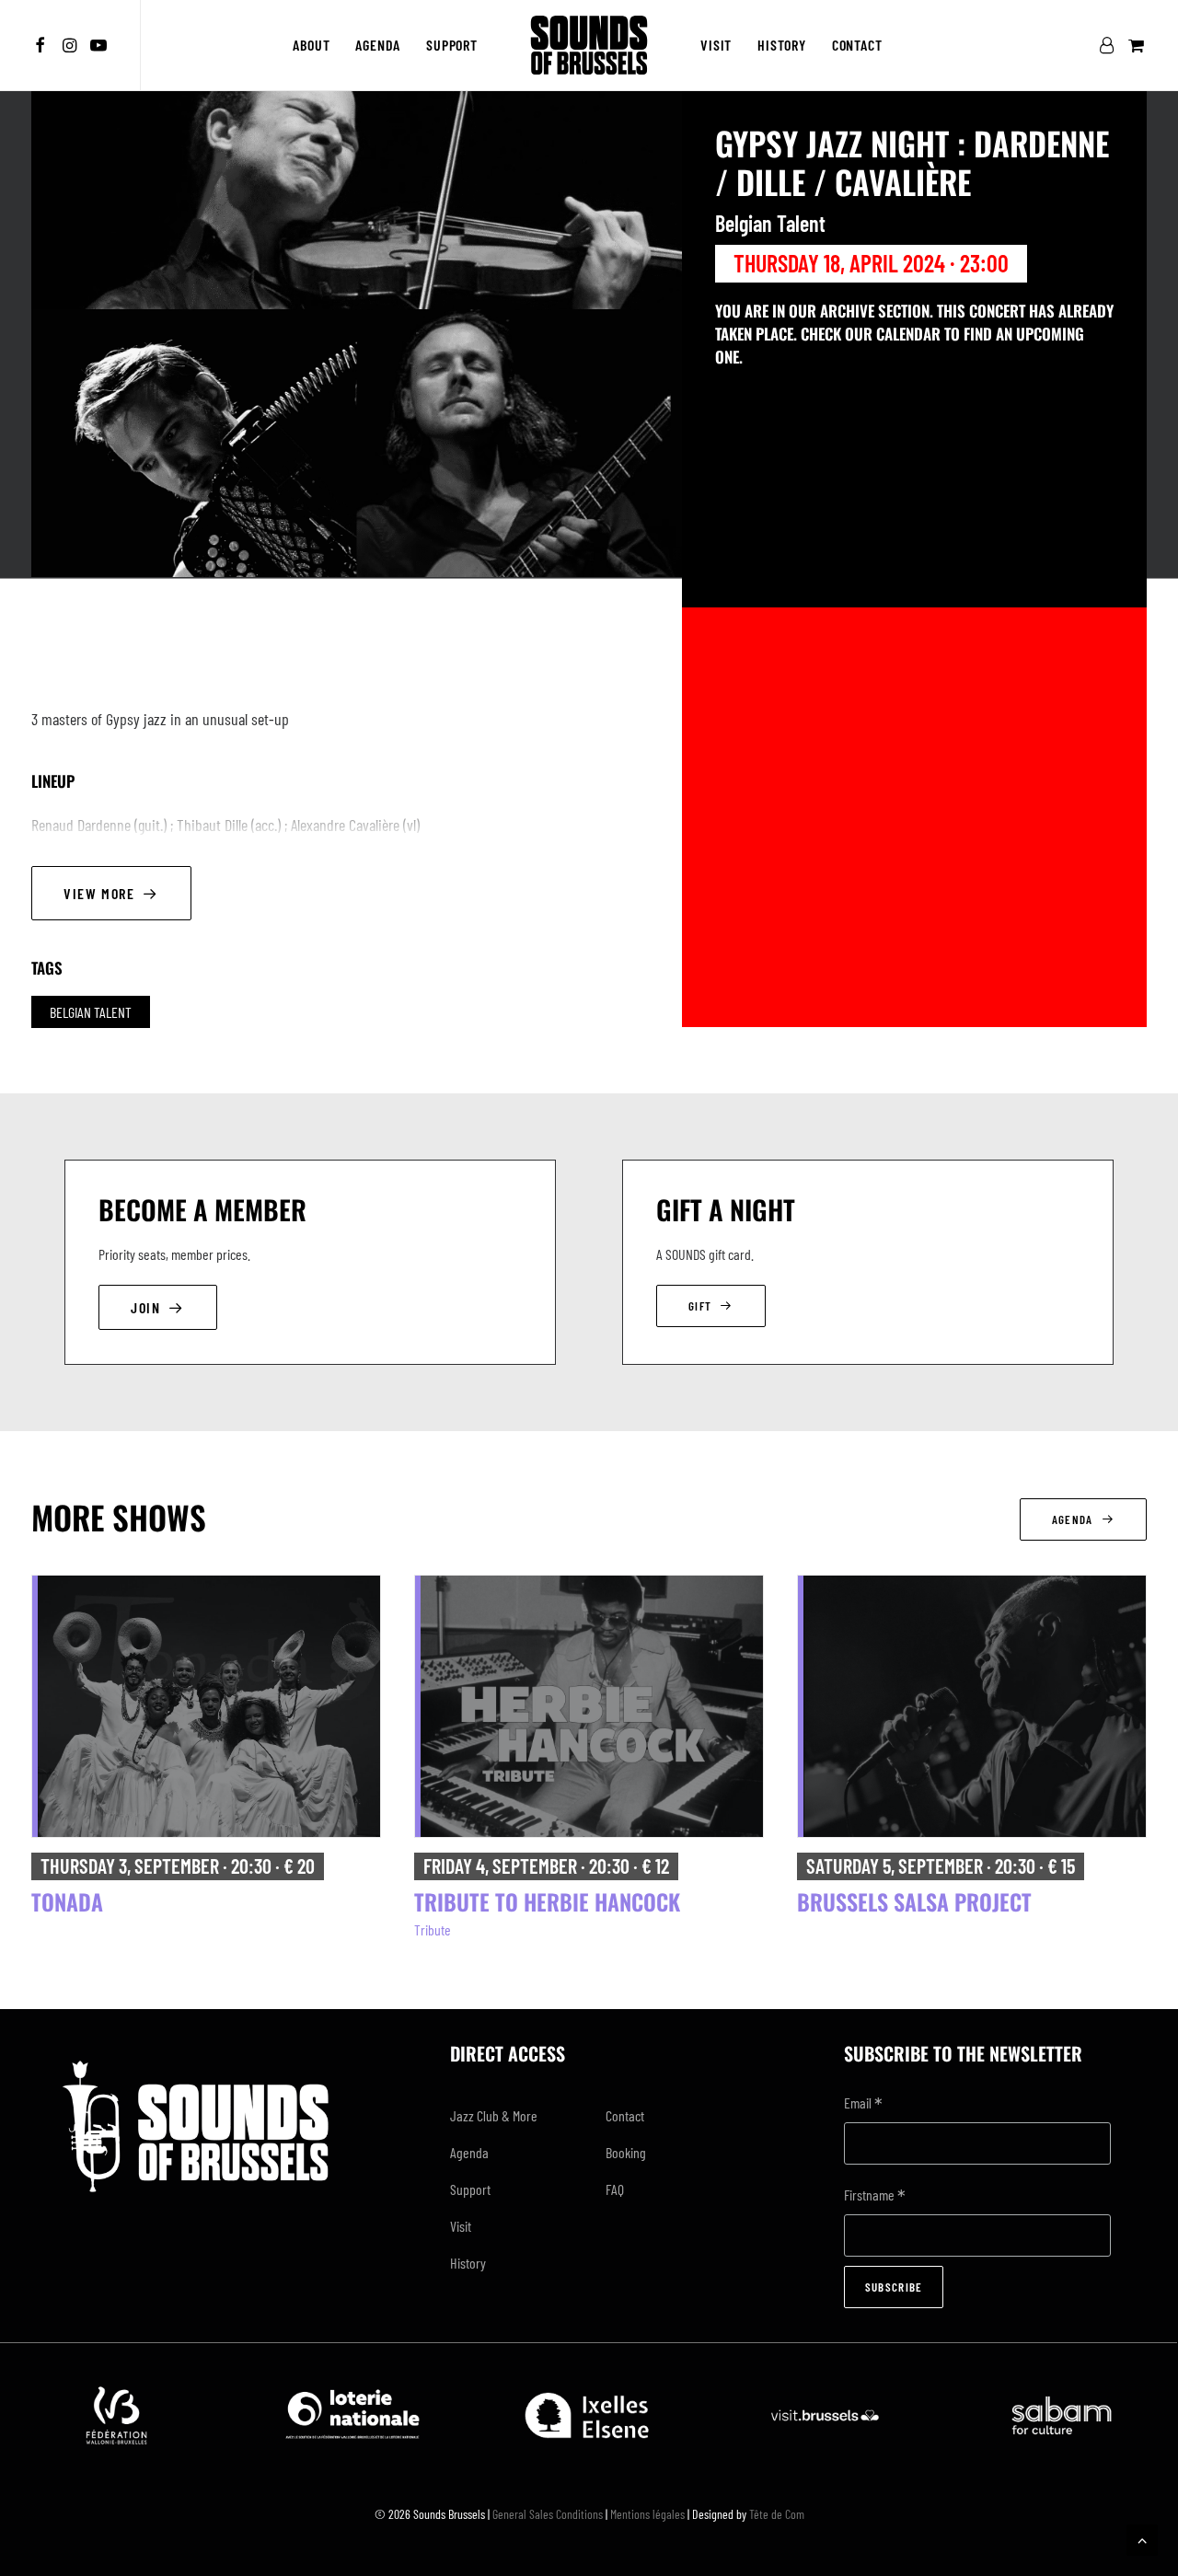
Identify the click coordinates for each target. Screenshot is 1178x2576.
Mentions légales (647, 2514)
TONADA (67, 1901)
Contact (857, 45)
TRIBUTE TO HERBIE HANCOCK (547, 1901)
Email (863, 2104)
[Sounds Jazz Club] (589, 45)
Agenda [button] (1073, 1519)
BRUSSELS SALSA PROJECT (914, 1901)
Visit (716, 45)
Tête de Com (777, 2514)
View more (99, 893)
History (782, 45)
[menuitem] (43, 45)
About (311, 45)
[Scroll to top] (1142, 2538)
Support (452, 45)
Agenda (378, 45)
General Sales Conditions (548, 2514)
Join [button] (145, 1307)
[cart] (1134, 45)
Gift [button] (700, 1306)
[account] (1110, 45)
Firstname (875, 2196)
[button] (43, 45)
